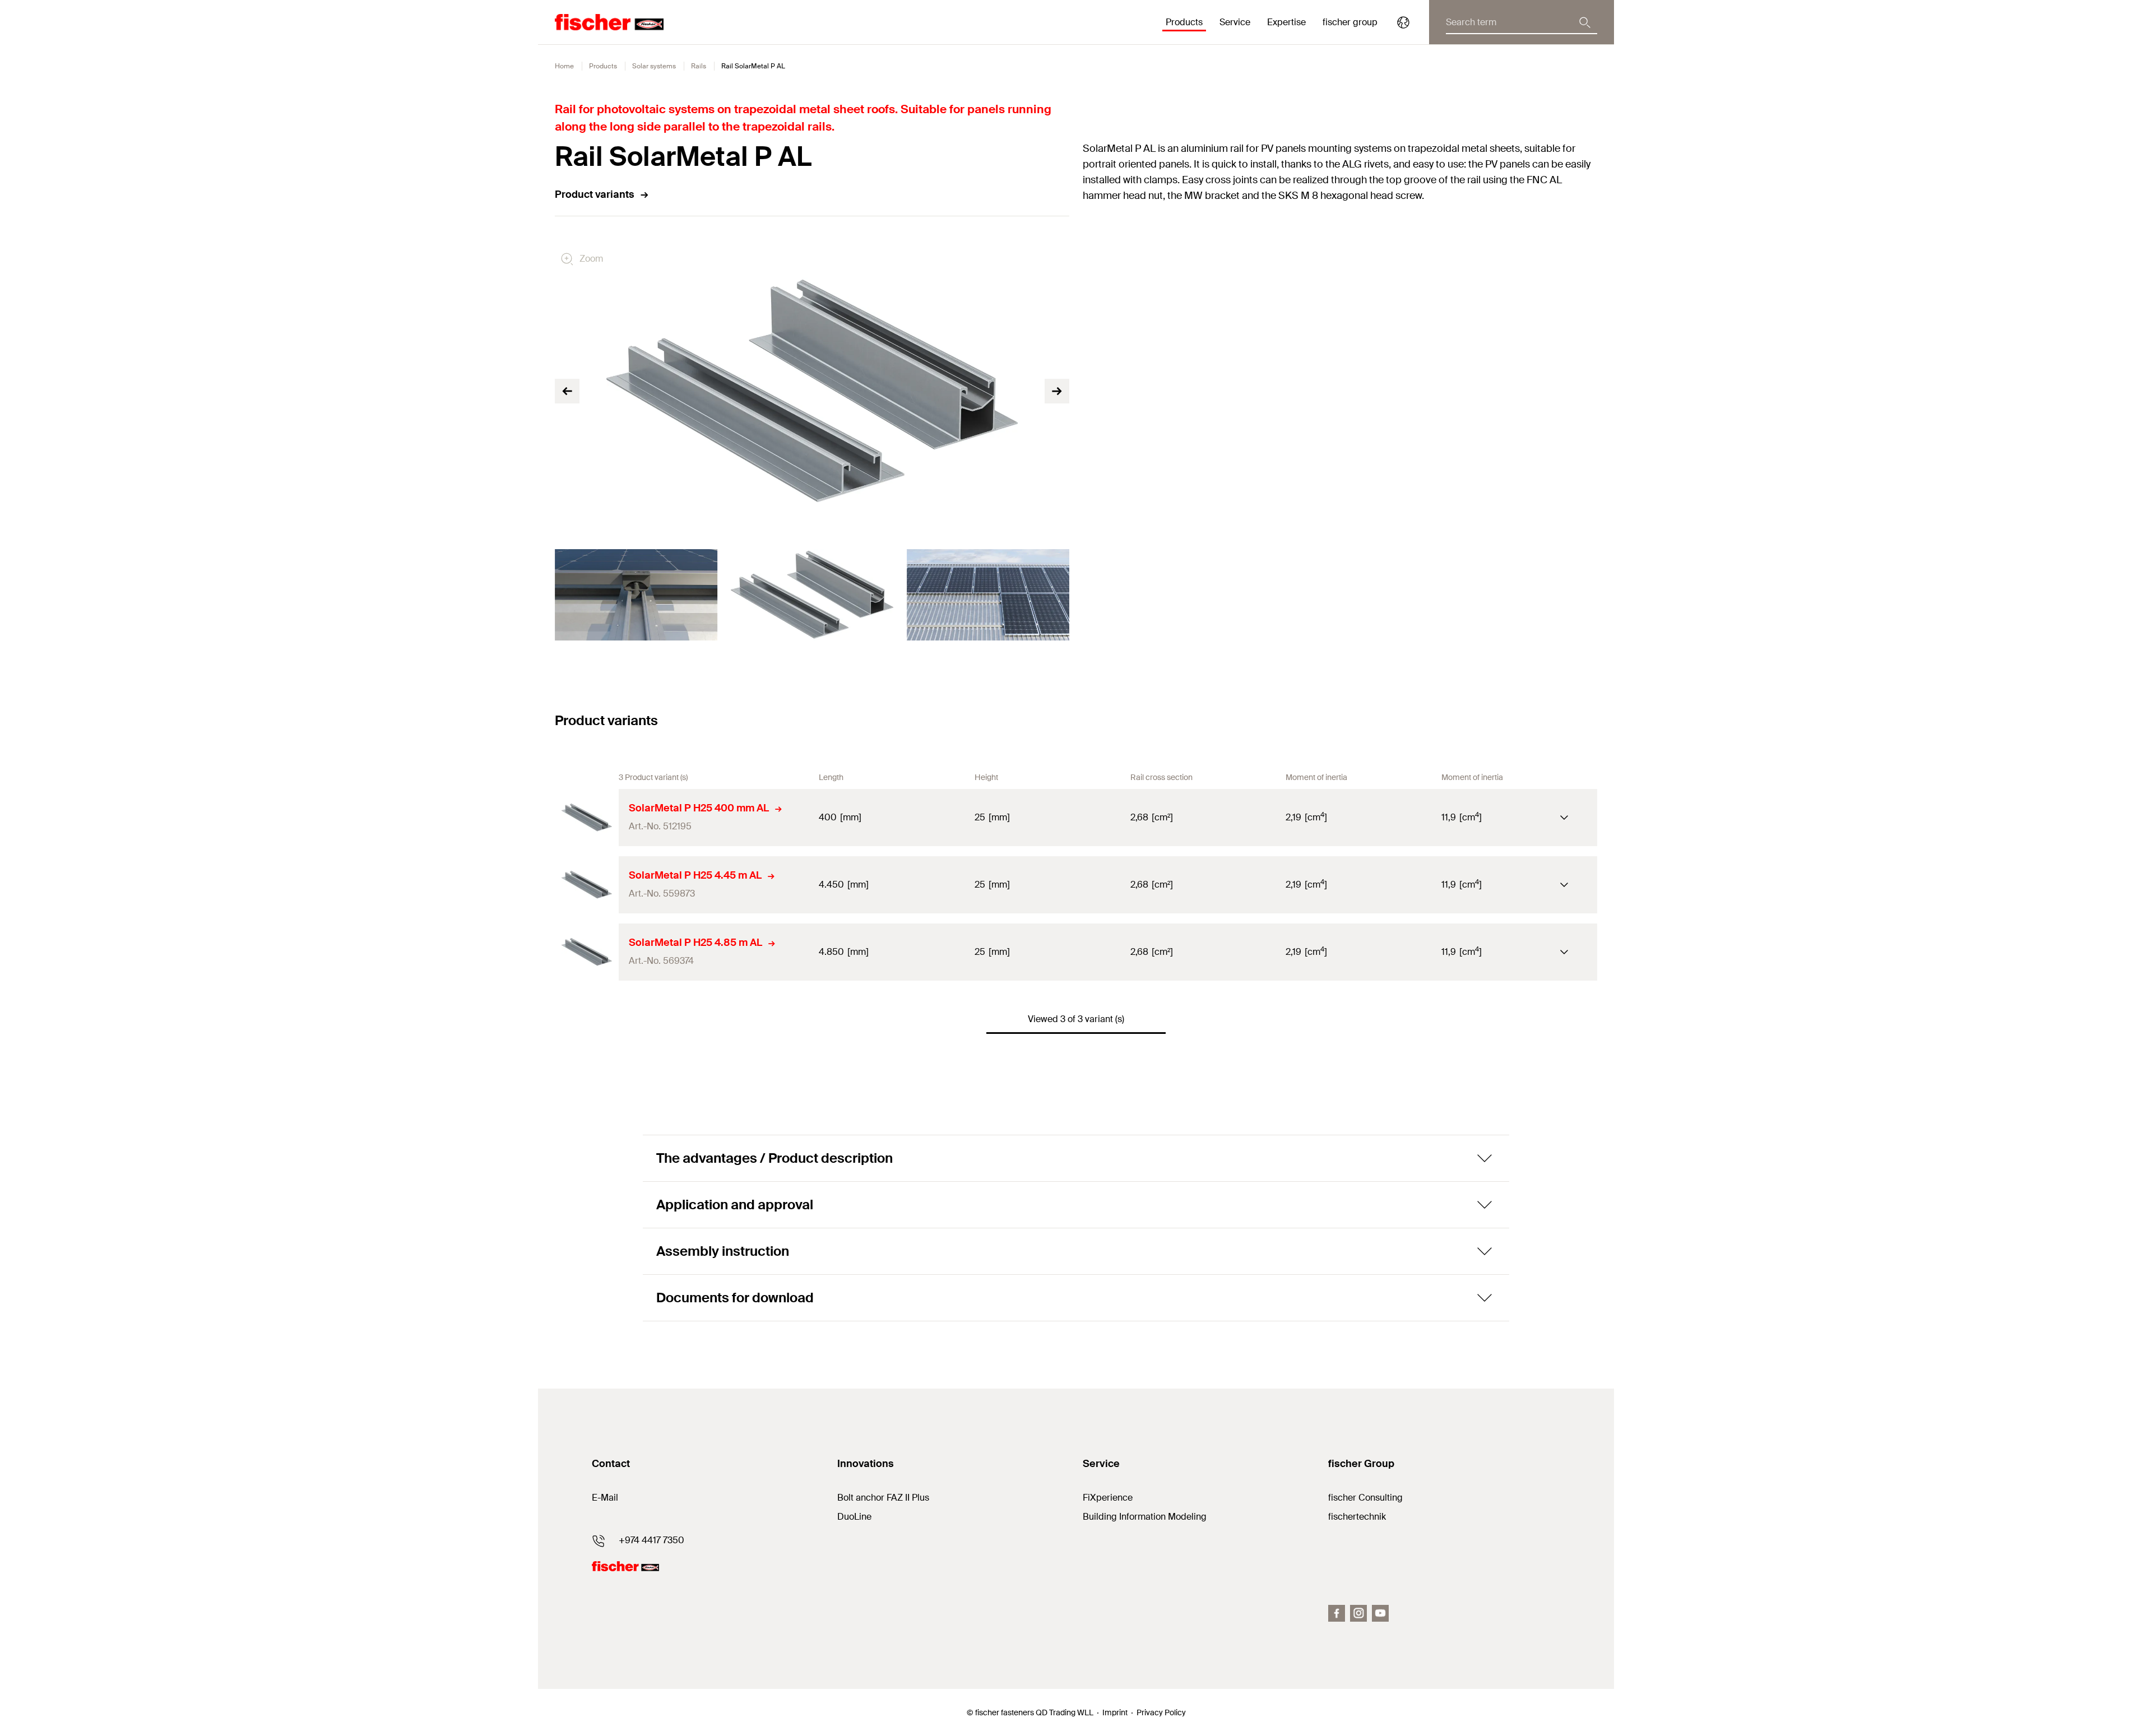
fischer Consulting (1365, 1498)
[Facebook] (1337, 1613)
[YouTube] (1380, 1613)
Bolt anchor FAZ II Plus (883, 1498)
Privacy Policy (1161, 1712)
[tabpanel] (636, 595)
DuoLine (854, 1517)
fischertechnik (1357, 1517)
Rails (699, 66)
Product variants (595, 194)
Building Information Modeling (1145, 1517)
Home (564, 66)
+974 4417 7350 (651, 1540)
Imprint (1115, 1712)
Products (603, 66)
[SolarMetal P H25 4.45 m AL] (587, 885)
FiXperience (1108, 1498)
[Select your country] (1403, 22)
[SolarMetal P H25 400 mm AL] (587, 818)
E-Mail (605, 1498)
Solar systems (654, 66)
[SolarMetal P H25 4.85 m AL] (587, 952)
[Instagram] (1358, 1613)
